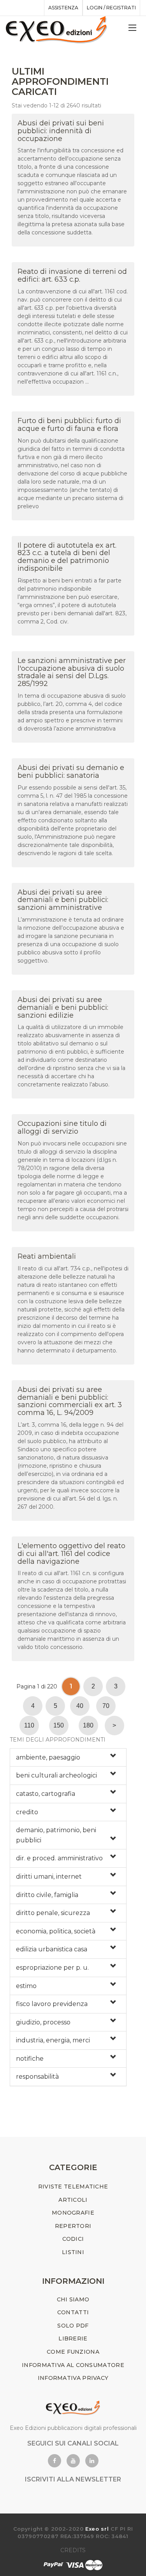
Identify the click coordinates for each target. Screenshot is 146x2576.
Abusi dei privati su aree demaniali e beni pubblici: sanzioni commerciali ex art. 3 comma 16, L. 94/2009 (70, 1401)
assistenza (63, 8)
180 (88, 1725)
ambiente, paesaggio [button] (48, 1757)
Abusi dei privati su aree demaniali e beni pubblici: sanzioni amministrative (63, 900)
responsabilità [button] (37, 2077)
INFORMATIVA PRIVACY (73, 2378)
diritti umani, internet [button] (49, 1877)
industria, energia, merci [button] (53, 2040)
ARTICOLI (73, 2200)
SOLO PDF (73, 2326)
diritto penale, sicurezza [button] (53, 1913)
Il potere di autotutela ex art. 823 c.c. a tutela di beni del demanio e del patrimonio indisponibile (67, 557)
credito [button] (27, 1812)
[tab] (68, 1758)
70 (106, 1706)
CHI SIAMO (73, 2299)
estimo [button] (26, 1986)
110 (29, 1725)
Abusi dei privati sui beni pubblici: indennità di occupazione (61, 131)
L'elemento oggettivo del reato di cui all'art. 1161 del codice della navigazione (71, 1554)
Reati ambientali (47, 1256)
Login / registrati (111, 8)
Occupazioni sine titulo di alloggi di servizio (62, 1127)
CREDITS (73, 2550)
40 (80, 1706)
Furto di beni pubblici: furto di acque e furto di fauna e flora (69, 425)
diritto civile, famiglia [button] (47, 1895)
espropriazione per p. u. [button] (52, 1968)
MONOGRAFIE (73, 2213)
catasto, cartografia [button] (46, 1794)
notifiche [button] (30, 2059)
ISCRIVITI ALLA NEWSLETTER (73, 2479)
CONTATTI (73, 2312)
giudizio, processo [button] (43, 2022)
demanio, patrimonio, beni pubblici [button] (56, 1835)
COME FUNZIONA (73, 2352)
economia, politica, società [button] (56, 1931)
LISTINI (73, 2252)
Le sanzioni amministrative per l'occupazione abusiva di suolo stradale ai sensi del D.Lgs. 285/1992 (72, 672)
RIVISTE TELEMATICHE (73, 2187)
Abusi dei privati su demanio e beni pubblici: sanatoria (71, 772)
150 (59, 1725)
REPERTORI (73, 2226)
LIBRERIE (73, 2338)
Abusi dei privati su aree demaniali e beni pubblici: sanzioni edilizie (63, 1008)
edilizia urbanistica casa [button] (52, 1949)
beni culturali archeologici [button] (56, 1775)
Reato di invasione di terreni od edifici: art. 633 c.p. (72, 275)
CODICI (73, 2239)
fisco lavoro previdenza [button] (52, 2004)
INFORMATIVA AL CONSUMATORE (73, 2365)
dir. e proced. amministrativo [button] (59, 1858)
